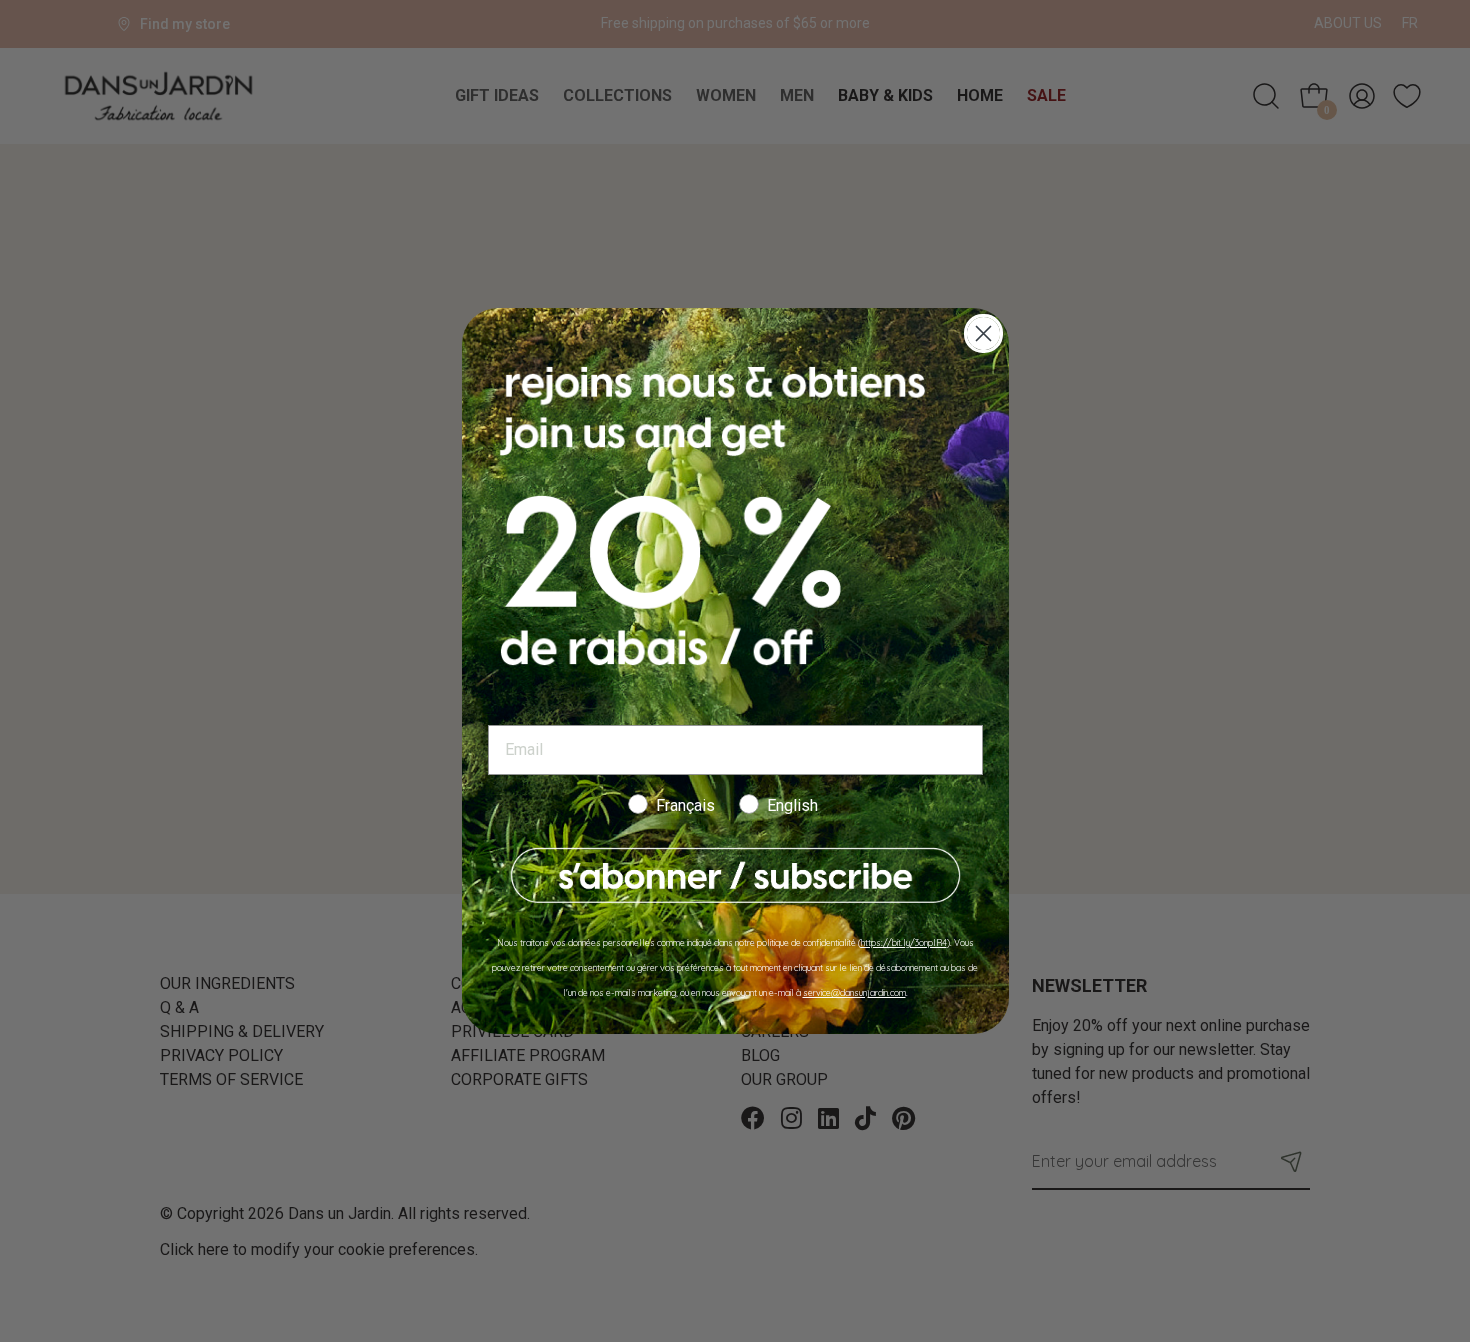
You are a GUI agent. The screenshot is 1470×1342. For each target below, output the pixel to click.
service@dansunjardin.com (854, 992)
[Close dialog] (983, 333)
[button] (735, 875)
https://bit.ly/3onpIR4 (904, 942)
